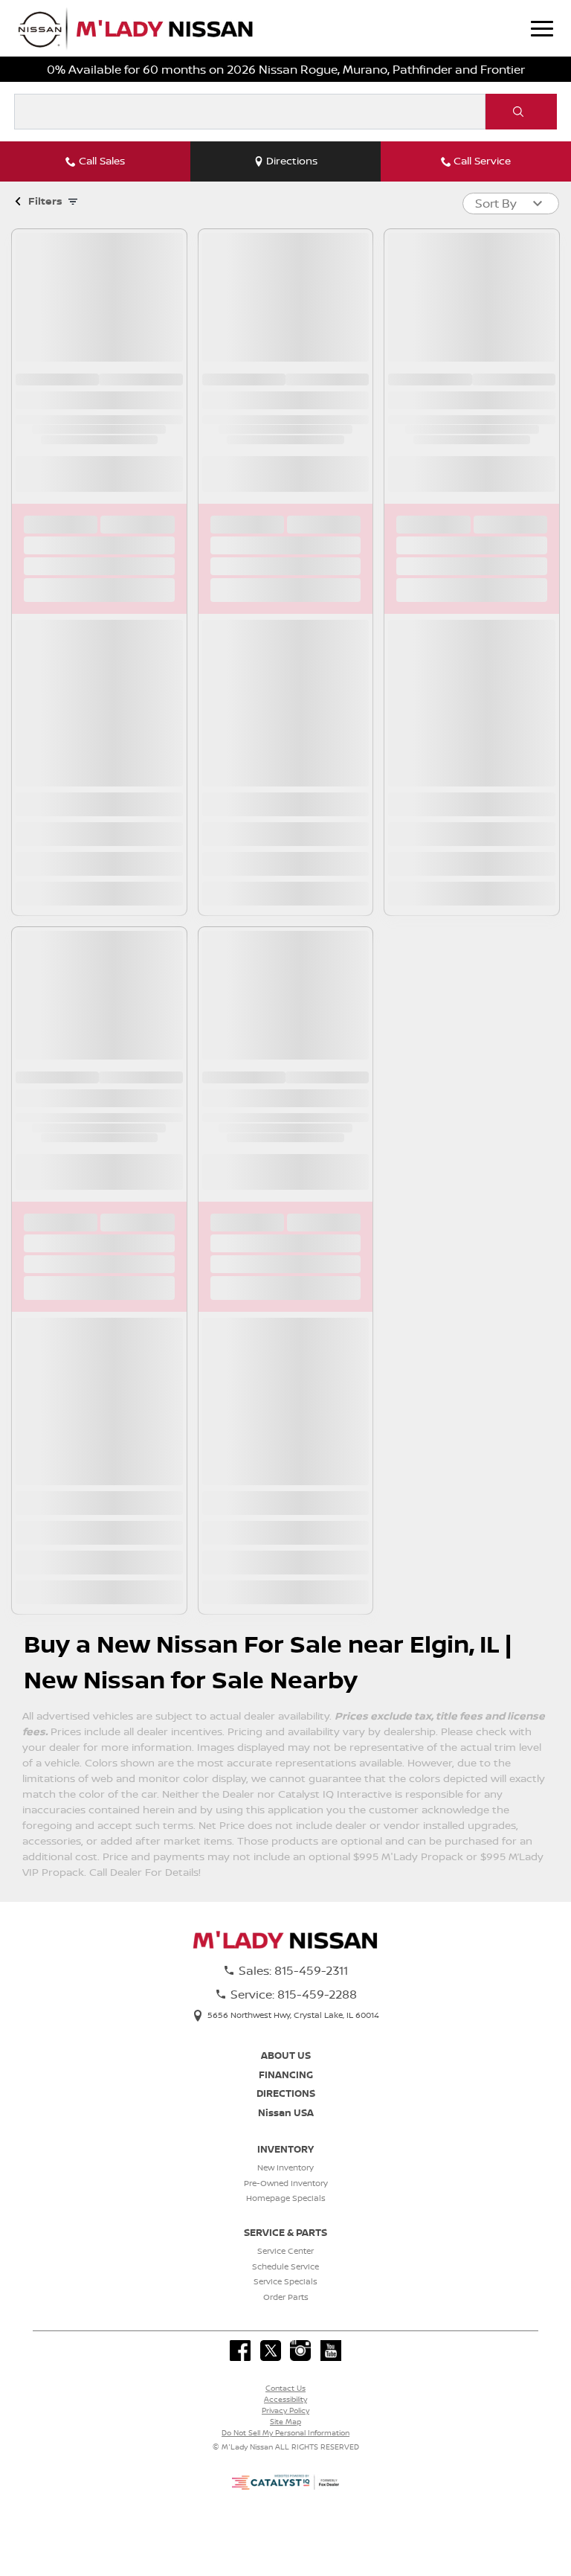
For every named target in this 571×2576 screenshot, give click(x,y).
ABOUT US (286, 2055)
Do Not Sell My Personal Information (285, 2432)
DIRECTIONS (286, 2093)
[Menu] (542, 28)
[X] (271, 2351)
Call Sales (102, 161)
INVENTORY (285, 2149)
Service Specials (285, 2281)
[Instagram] (300, 2351)
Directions (292, 161)
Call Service (482, 161)
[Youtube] (331, 2351)
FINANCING (286, 2074)
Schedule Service (285, 2266)
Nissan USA (286, 2112)
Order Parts (286, 2297)
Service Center (285, 2251)
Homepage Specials (286, 2198)
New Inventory (285, 2168)
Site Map (285, 2421)
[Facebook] (240, 2351)
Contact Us (285, 2388)
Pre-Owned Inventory (286, 2183)
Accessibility (285, 2399)
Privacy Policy (285, 2410)
